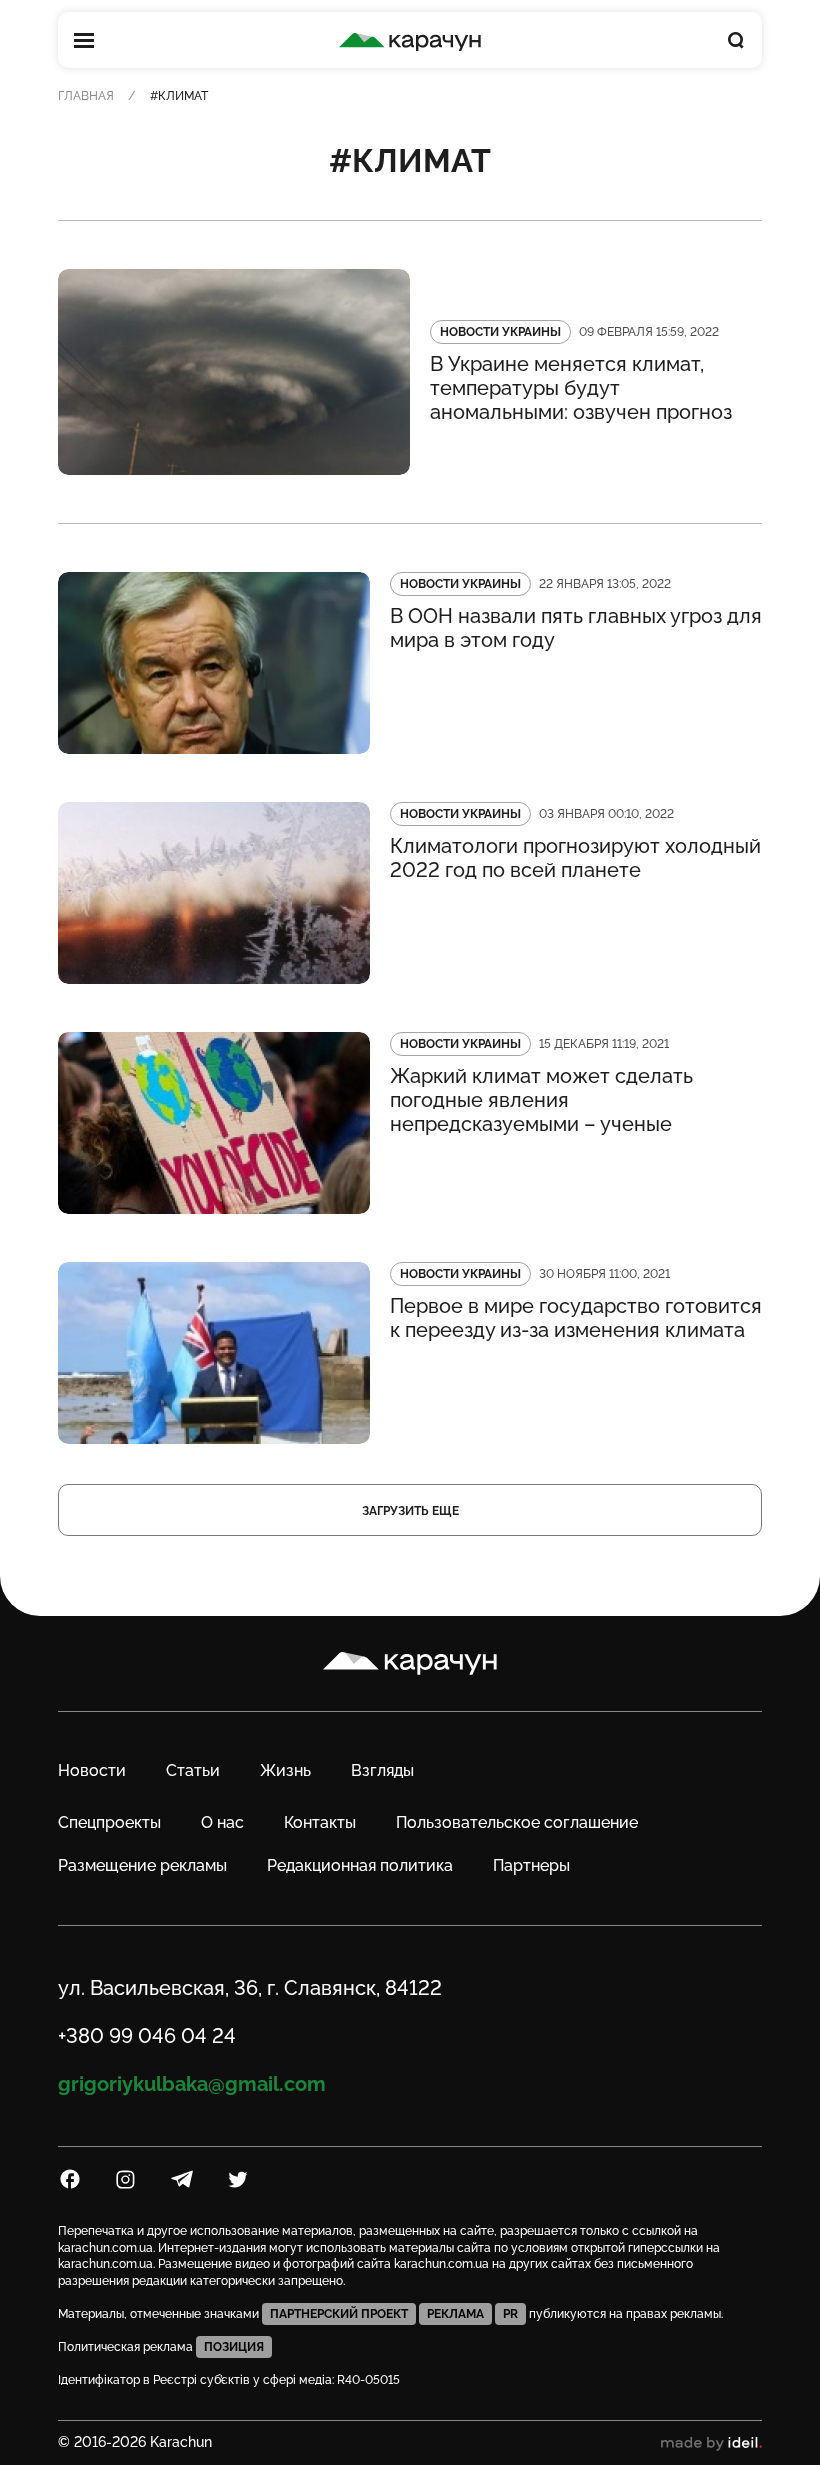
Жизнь (285, 1770)
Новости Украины (500, 332)
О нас (222, 1822)
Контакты (320, 1822)
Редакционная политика (360, 1865)
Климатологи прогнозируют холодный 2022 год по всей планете (575, 858)
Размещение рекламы (142, 1865)
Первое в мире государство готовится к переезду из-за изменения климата (576, 1318)
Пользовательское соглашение (517, 1822)
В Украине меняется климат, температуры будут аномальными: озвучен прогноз (581, 388)
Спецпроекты (109, 1822)
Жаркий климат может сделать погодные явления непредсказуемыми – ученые (541, 1100)
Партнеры (531, 1865)
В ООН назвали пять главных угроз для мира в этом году (576, 628)
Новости (92, 1770)
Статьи (193, 1770)
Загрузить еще (410, 1511)
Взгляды (382, 1770)
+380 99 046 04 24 (147, 2036)
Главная (86, 96)
